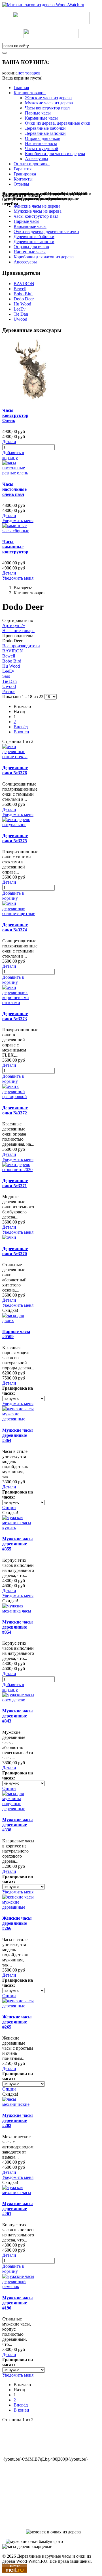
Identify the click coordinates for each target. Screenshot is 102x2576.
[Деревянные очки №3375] (18, 825)
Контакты (23, 179)
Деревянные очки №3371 (15, 1183)
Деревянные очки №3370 (15, 1251)
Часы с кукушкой (42, 149)
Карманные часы (41, 118)
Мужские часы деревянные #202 (18, 2120)
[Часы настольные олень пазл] (18, 473)
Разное (9, 691)
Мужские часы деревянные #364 (18, 1435)
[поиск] (5, 53)
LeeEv (20, 309)
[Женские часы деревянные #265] (18, 2006)
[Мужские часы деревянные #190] (18, 2286)
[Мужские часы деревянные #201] (18, 2193)
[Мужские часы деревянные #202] (18, 2104)
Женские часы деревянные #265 (17, 2022)
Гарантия (23, 169)
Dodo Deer (24, 299)
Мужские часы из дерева (49, 103)
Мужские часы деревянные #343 (18, 1716)
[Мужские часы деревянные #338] (18, 1809)
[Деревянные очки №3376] (18, 757)
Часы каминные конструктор (15, 547)
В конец (21, 732)
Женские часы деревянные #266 (17, 1923)
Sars (6, 676)
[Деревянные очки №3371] (18, 1170)
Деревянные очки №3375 (15, 838)
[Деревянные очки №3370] (9, 1237)
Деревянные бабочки (45, 128)
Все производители (21, 646)
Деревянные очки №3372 (15, 1110)
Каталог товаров (30, 93)
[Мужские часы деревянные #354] (18, 1611)
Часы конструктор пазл (47, 108)
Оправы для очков (43, 138)
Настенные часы (41, 143)
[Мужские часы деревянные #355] (18, 1528)
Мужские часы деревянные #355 (18, 1544)
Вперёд (21, 727)
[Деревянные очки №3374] (19, 913)
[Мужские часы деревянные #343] (18, 1700)
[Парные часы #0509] (18, 1320)
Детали (9, 442)
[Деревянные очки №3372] (18, 1096)
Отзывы (21, 184)
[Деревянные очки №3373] (18, 1003)
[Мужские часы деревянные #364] (18, 1419)
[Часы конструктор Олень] (33, 399)
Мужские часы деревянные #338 (18, 1825)
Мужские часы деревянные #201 (18, 2209)
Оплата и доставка (32, 164)
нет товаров (29, 73)
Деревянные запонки (45, 133)
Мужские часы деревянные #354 (18, 1627)
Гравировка (25, 174)
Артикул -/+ (14, 625)
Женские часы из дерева (48, 98)
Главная (21, 88)
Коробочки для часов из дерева (55, 154)
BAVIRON (24, 284)
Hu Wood (22, 304)
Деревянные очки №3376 (15, 770)
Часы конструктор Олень (15, 415)
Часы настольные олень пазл (14, 489)
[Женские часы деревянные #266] (18, 1907)
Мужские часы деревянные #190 (18, 2303)
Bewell (20, 289)
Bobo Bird (23, 294)
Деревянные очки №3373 (15, 1016)
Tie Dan (21, 314)
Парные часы (38, 113)
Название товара (18, 631)
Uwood (20, 319)
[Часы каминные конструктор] (18, 531)
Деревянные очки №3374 (15, 927)
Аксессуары (37, 159)
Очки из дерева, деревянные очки (58, 123)
